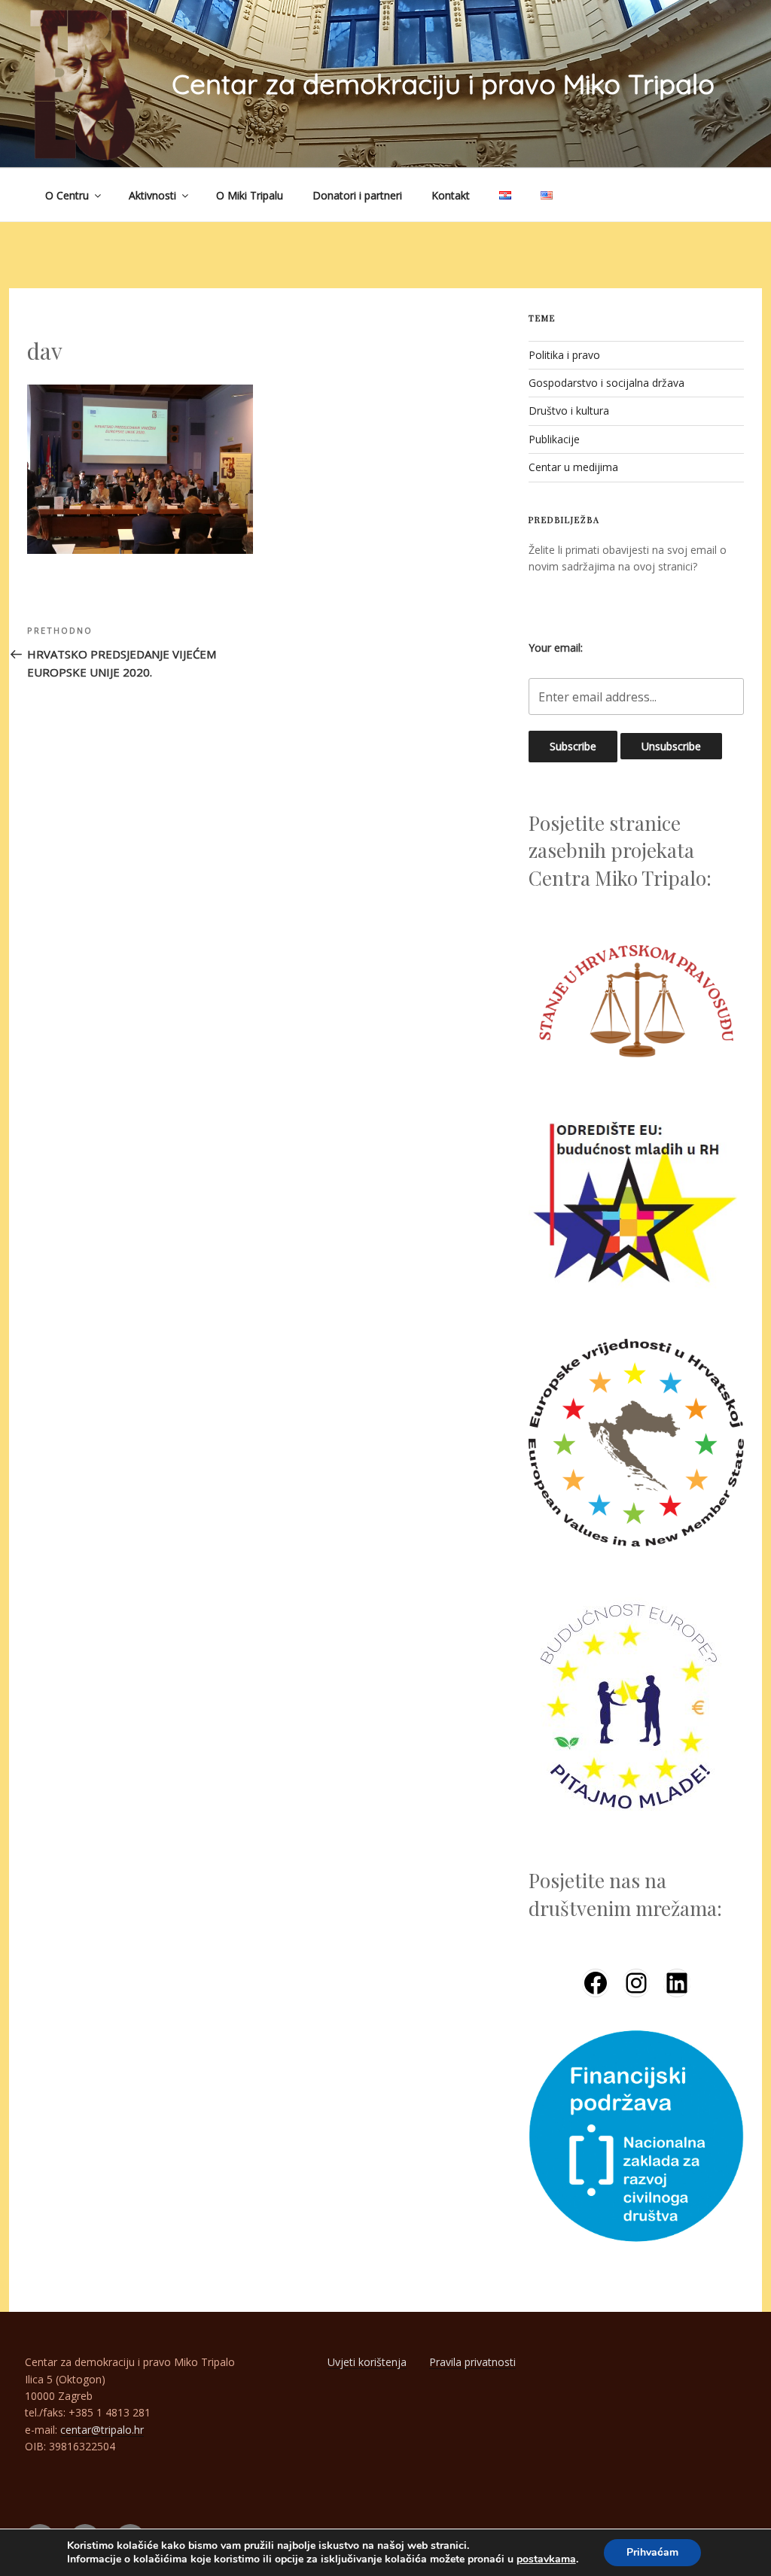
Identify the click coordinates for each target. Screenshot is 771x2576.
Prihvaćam (652, 2552)
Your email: (556, 648)
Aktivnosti (152, 195)
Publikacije (554, 439)
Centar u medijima (573, 467)
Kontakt (451, 195)
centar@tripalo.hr (102, 2430)
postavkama (546, 2559)
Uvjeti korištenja (367, 2362)
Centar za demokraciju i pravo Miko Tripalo (443, 84)
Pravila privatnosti (472, 2362)
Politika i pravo (564, 355)
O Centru (67, 195)
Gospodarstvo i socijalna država (606, 383)
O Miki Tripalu (250, 195)
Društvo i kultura (569, 411)
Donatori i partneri (357, 195)
